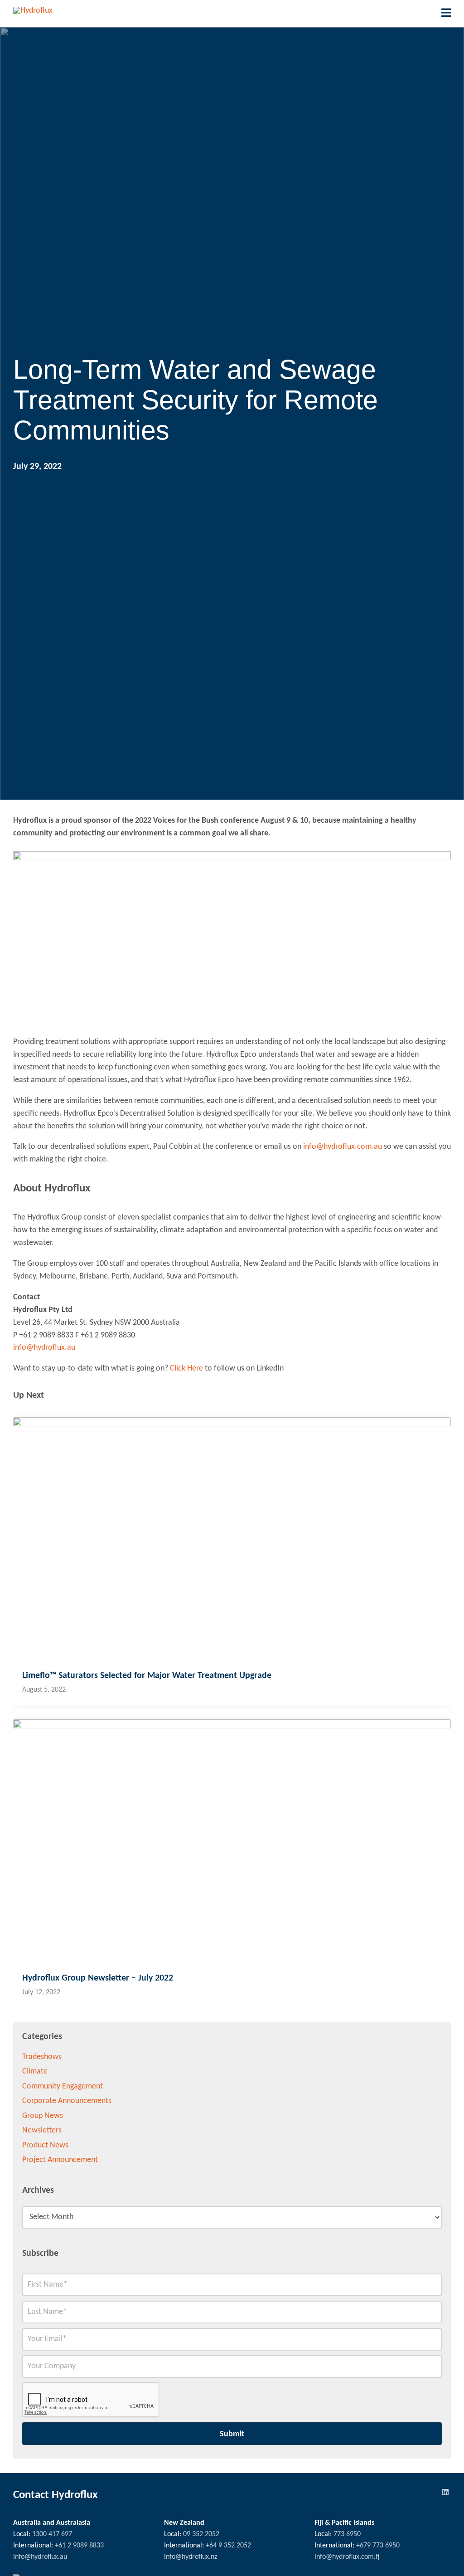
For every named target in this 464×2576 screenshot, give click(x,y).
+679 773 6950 (378, 2546)
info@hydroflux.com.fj (347, 2557)
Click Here (186, 1368)
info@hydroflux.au (44, 1348)
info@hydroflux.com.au (343, 1147)
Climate (35, 2071)
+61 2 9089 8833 (79, 2546)
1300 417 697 (52, 2534)
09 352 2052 (201, 2534)
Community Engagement (63, 2086)
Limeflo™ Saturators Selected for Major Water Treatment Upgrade (147, 1676)
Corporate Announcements (67, 2101)
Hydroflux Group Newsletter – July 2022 (98, 1978)
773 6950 (347, 2534)
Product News (45, 2145)
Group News (43, 2116)
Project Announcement (60, 2160)
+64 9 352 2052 (228, 2546)
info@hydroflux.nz (191, 2557)
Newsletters (42, 2130)
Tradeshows (42, 2057)
